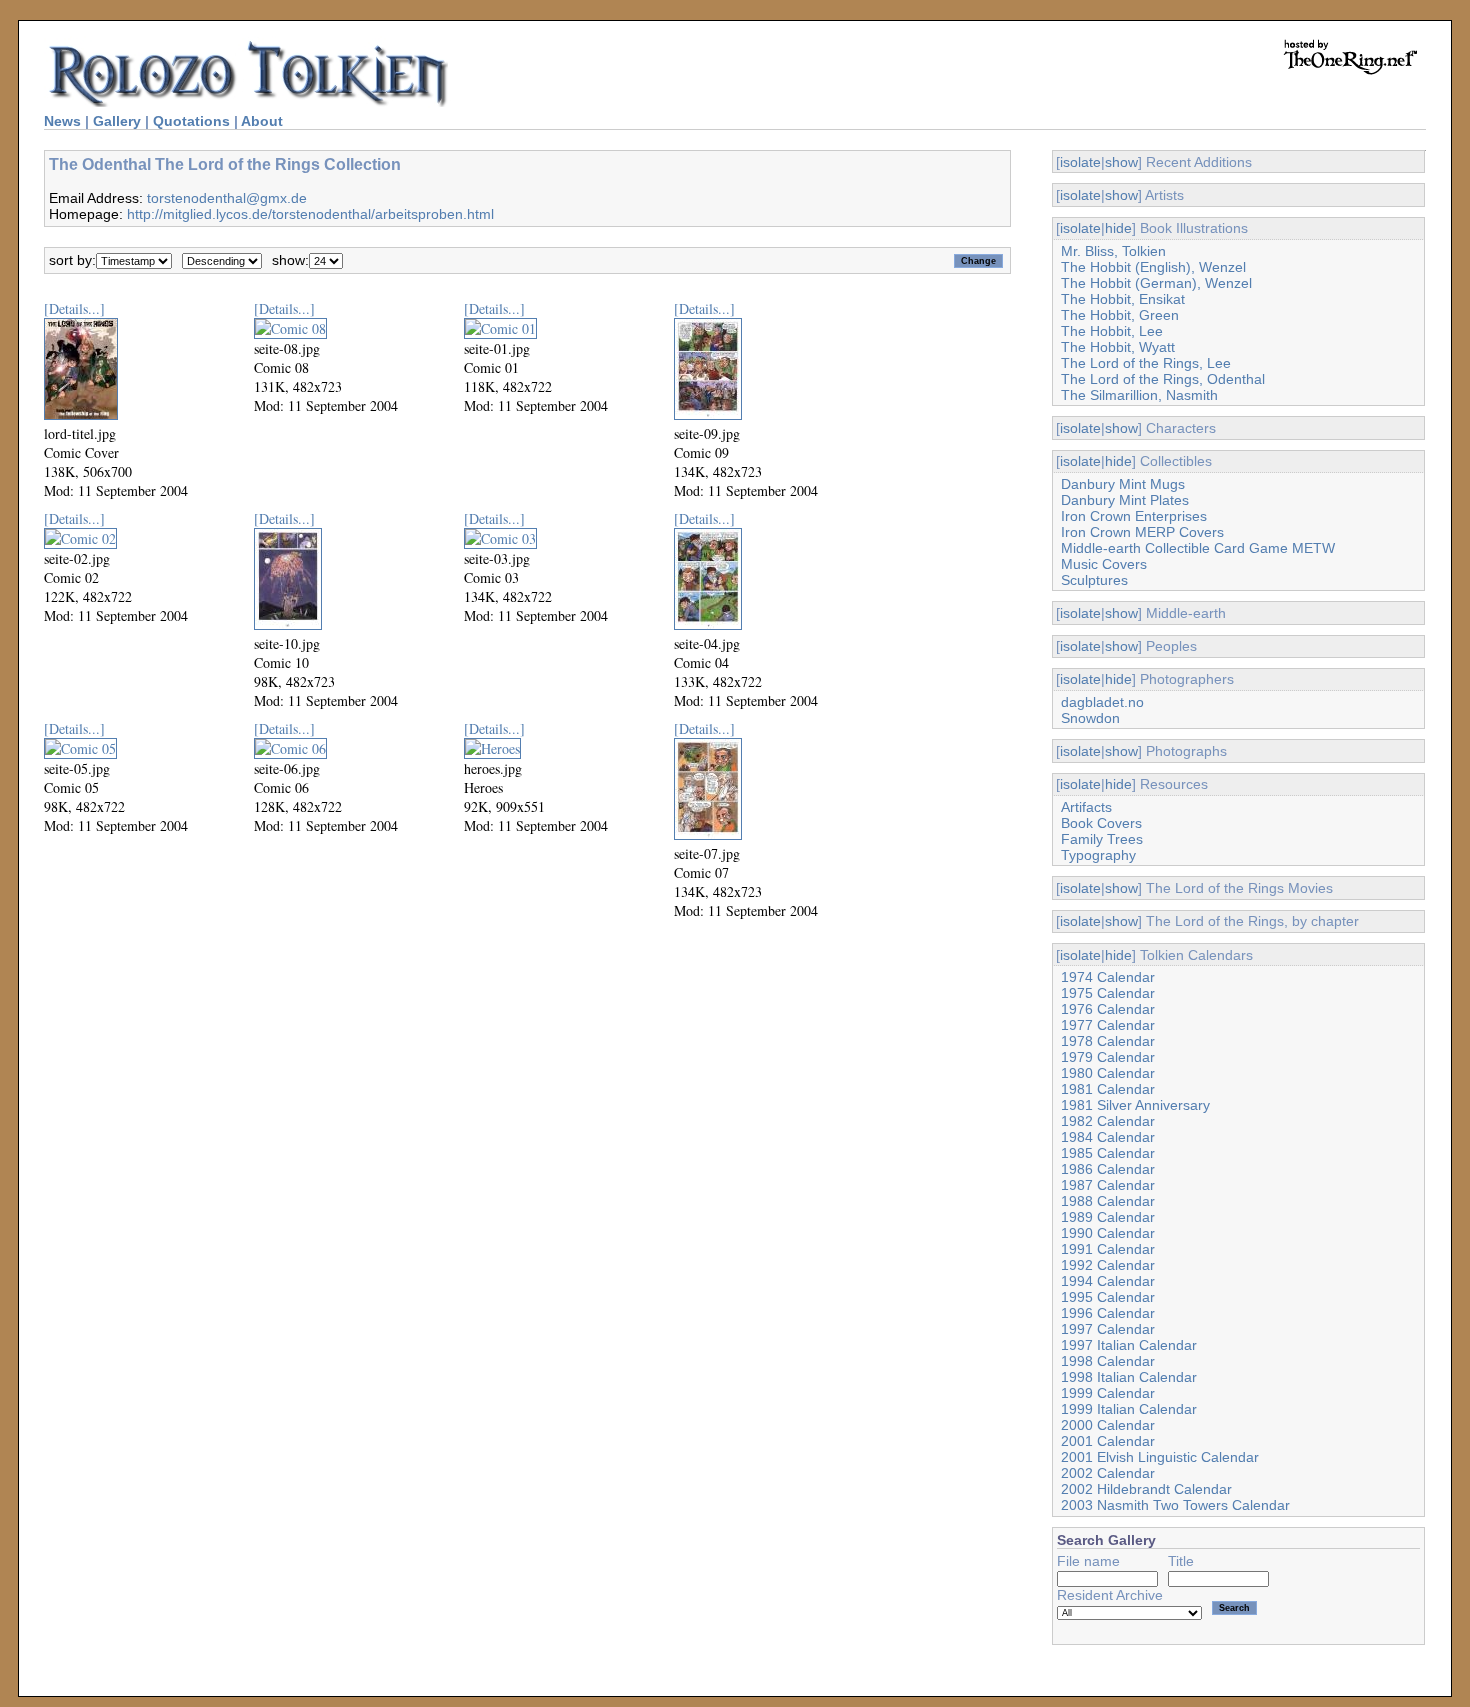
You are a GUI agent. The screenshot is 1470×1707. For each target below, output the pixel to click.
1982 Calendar (1108, 1121)
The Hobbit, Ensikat (1123, 299)
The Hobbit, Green (1120, 315)
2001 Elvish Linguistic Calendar (1160, 1457)
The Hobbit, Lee (1112, 331)
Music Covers (1104, 564)
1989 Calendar (1108, 1217)
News (62, 121)
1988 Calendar (1108, 1201)
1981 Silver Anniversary (1135, 1105)
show (1121, 162)
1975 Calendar (1108, 993)
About (262, 121)
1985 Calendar (1108, 1153)
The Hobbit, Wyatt (1118, 347)
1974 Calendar (1108, 977)
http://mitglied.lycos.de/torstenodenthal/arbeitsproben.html (310, 214)
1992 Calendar (1108, 1265)
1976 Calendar (1108, 1009)
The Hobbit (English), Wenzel (1153, 267)
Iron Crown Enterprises (1134, 516)
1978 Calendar (1108, 1041)
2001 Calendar (1108, 1441)
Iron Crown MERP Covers (1142, 532)
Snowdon (1090, 718)
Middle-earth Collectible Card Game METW (1198, 548)
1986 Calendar (1108, 1169)
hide (1118, 228)
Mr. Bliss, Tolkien (1113, 251)
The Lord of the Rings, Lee (1146, 363)
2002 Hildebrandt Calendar (1146, 1489)
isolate (1080, 162)
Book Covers (1101, 823)
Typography (1098, 855)
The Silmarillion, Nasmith (1139, 395)
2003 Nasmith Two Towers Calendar (1175, 1505)
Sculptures (1094, 580)
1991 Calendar (1108, 1249)
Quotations (191, 121)
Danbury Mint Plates (1125, 500)
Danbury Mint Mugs (1123, 484)
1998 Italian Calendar (1129, 1377)
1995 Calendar (1108, 1297)
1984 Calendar (1108, 1137)
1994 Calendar (1108, 1281)
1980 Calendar (1108, 1073)
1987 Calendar (1108, 1185)
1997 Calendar (1108, 1329)
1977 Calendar (1108, 1025)
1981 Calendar (1108, 1089)
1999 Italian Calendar (1129, 1409)
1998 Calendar (1108, 1361)
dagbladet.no (1102, 702)
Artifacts (1086, 807)
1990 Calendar (1108, 1233)
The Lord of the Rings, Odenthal (1163, 379)
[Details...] (74, 308)
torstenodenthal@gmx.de (227, 198)
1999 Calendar (1108, 1393)
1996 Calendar (1108, 1313)
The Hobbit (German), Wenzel (1156, 283)
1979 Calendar (1108, 1057)
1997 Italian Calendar (1129, 1345)
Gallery (117, 121)
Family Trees (1102, 839)
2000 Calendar (1108, 1425)
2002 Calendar (1108, 1473)
